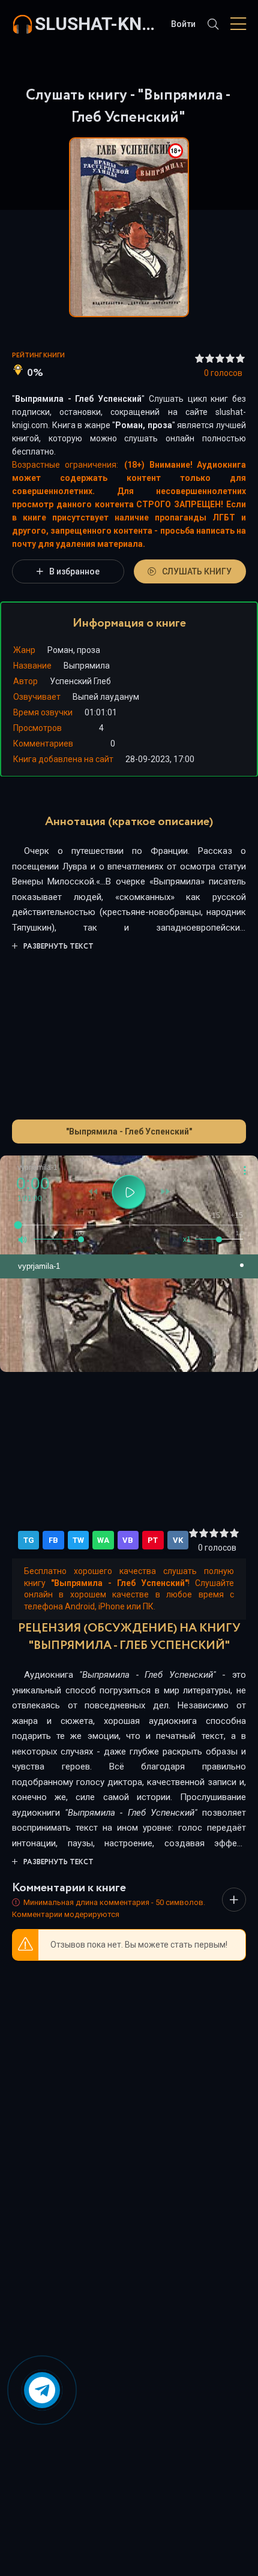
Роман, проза (144, 425)
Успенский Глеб (80, 681)
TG (29, 1540)
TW (78, 1540)
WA (103, 1540)
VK (178, 1540)
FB (53, 1540)
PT (153, 1540)
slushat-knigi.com (97, 24)
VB (128, 1540)
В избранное (74, 571)
